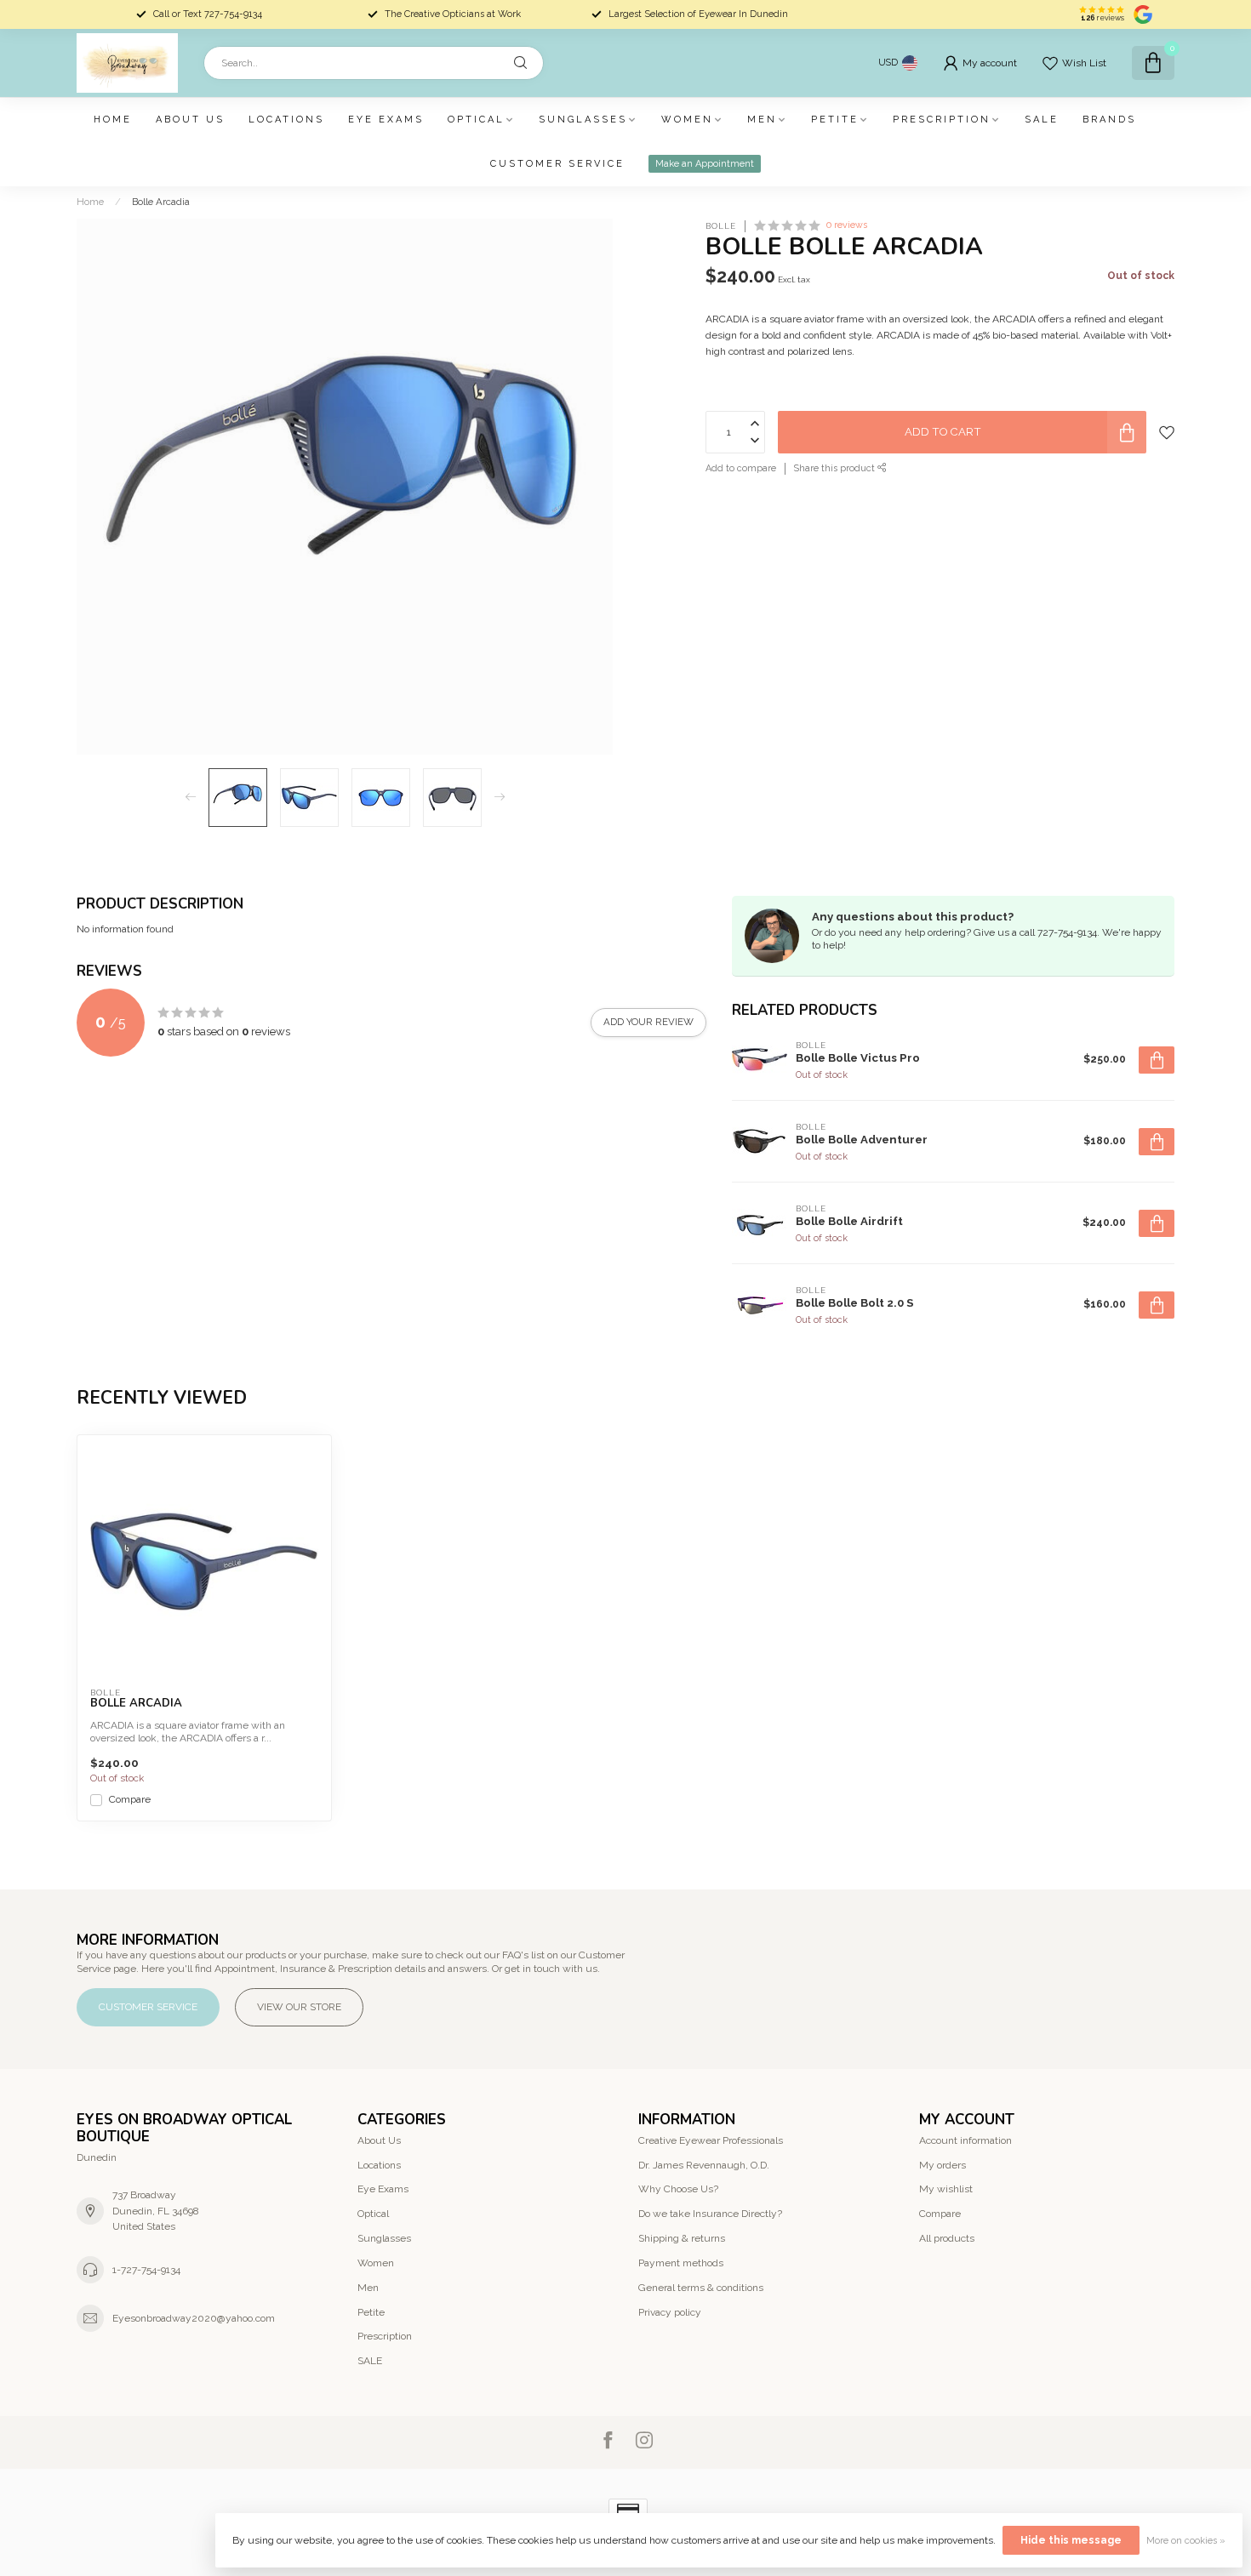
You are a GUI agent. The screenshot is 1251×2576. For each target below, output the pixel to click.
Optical (476, 120)
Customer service (557, 164)
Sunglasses (583, 120)
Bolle (721, 226)
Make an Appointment (705, 164)
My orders (943, 2165)
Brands (1109, 120)
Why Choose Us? (678, 2189)
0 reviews (847, 225)
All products (947, 2238)
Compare (130, 1800)
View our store (299, 2007)
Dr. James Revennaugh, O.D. (704, 2165)
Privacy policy (670, 2312)
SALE (1042, 120)
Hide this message (1071, 2540)
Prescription (942, 120)
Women (687, 120)
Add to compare (741, 468)
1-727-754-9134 (146, 2270)
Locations (286, 120)
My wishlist (946, 2189)
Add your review (648, 1022)
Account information (965, 2140)
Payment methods (681, 2263)
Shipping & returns (682, 2238)
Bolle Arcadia (161, 202)
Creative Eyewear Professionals (711, 2140)
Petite (835, 120)
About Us (190, 120)
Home (113, 120)
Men (762, 120)
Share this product (836, 468)
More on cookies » (1186, 2541)
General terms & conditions (701, 2288)
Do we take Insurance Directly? (710, 2214)
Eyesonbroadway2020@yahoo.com (194, 2318)
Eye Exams (386, 120)
